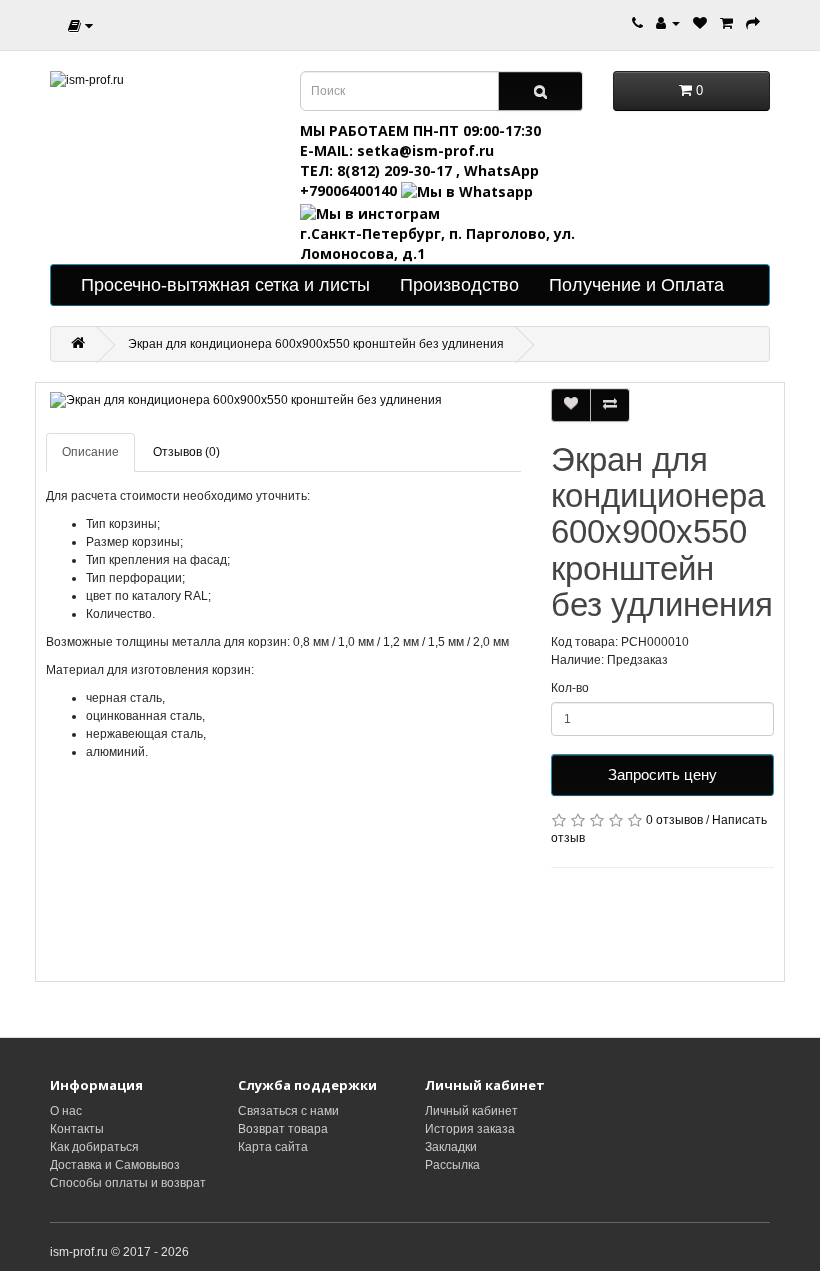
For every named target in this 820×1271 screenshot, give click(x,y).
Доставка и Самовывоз (115, 1165)
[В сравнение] (610, 405)
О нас (66, 1111)
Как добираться (94, 1147)
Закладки (451, 1147)
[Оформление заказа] (753, 22)
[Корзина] (726, 22)
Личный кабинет (471, 1111)
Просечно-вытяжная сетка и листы (225, 285)
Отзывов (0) (186, 452)
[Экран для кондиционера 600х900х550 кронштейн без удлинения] (283, 400)
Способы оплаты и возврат (128, 1183)
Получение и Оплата (636, 285)
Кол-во (570, 688)
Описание (90, 452)
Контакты (77, 1129)
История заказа (470, 1129)
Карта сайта (273, 1147)
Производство (459, 285)
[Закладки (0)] (700, 22)
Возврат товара (283, 1129)
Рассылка (452, 1165)
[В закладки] (571, 405)
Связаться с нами (288, 1111)
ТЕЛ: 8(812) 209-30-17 (378, 170)
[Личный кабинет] (668, 22)
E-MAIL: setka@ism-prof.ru (397, 150)
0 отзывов (674, 820)
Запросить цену (662, 774)
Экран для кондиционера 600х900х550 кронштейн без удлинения (316, 344)
